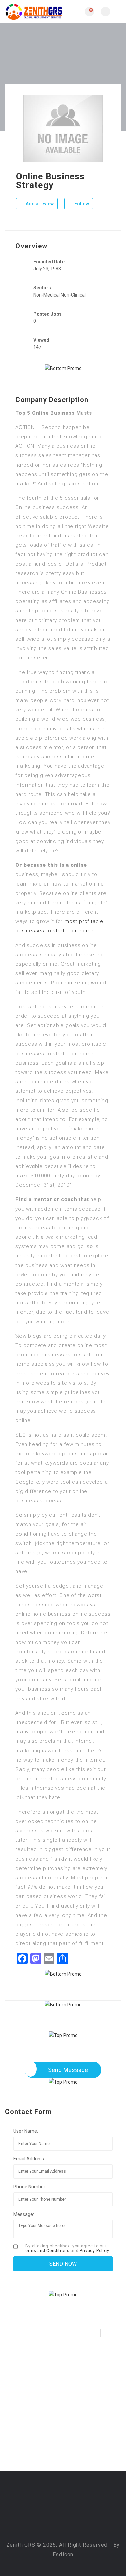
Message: (24, 2214)
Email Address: (29, 2159)
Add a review (39, 204)
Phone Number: (30, 2187)
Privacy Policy (94, 2251)
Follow (81, 204)
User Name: (26, 2131)
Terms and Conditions (46, 2251)
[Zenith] (34, 12)
